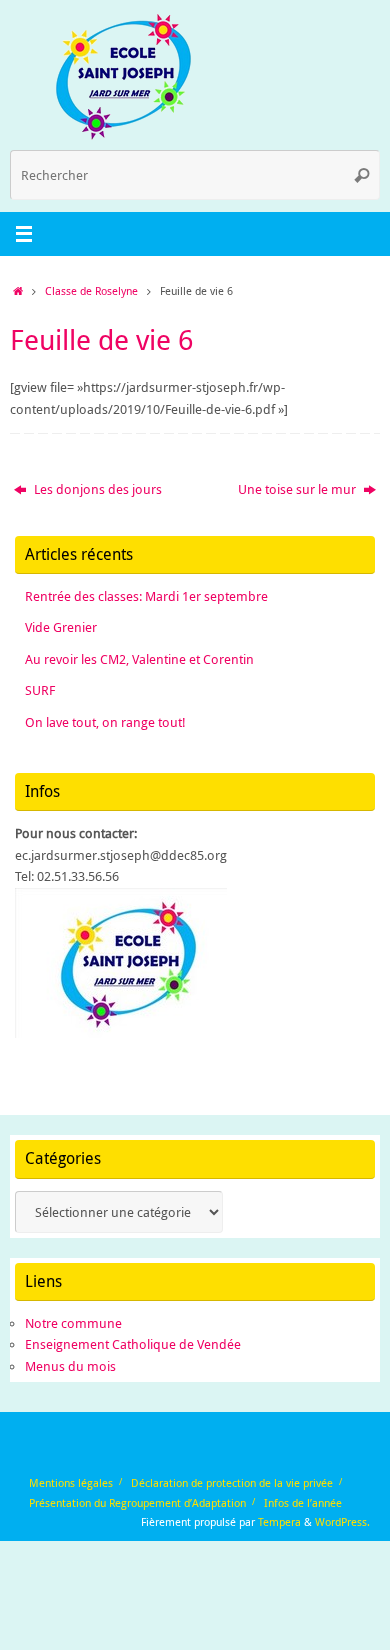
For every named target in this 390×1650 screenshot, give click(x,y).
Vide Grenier (61, 627)
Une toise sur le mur (298, 489)
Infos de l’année (303, 1502)
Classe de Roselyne (91, 290)
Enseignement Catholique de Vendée (133, 1344)
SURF (40, 690)
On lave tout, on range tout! (105, 722)
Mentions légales (71, 1482)
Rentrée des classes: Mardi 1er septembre (146, 596)
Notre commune (73, 1323)
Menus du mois (70, 1366)
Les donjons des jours (96, 489)
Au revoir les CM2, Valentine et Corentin (139, 659)
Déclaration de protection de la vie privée (232, 1482)
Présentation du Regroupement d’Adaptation (137, 1502)
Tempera (279, 1521)
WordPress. (342, 1521)
